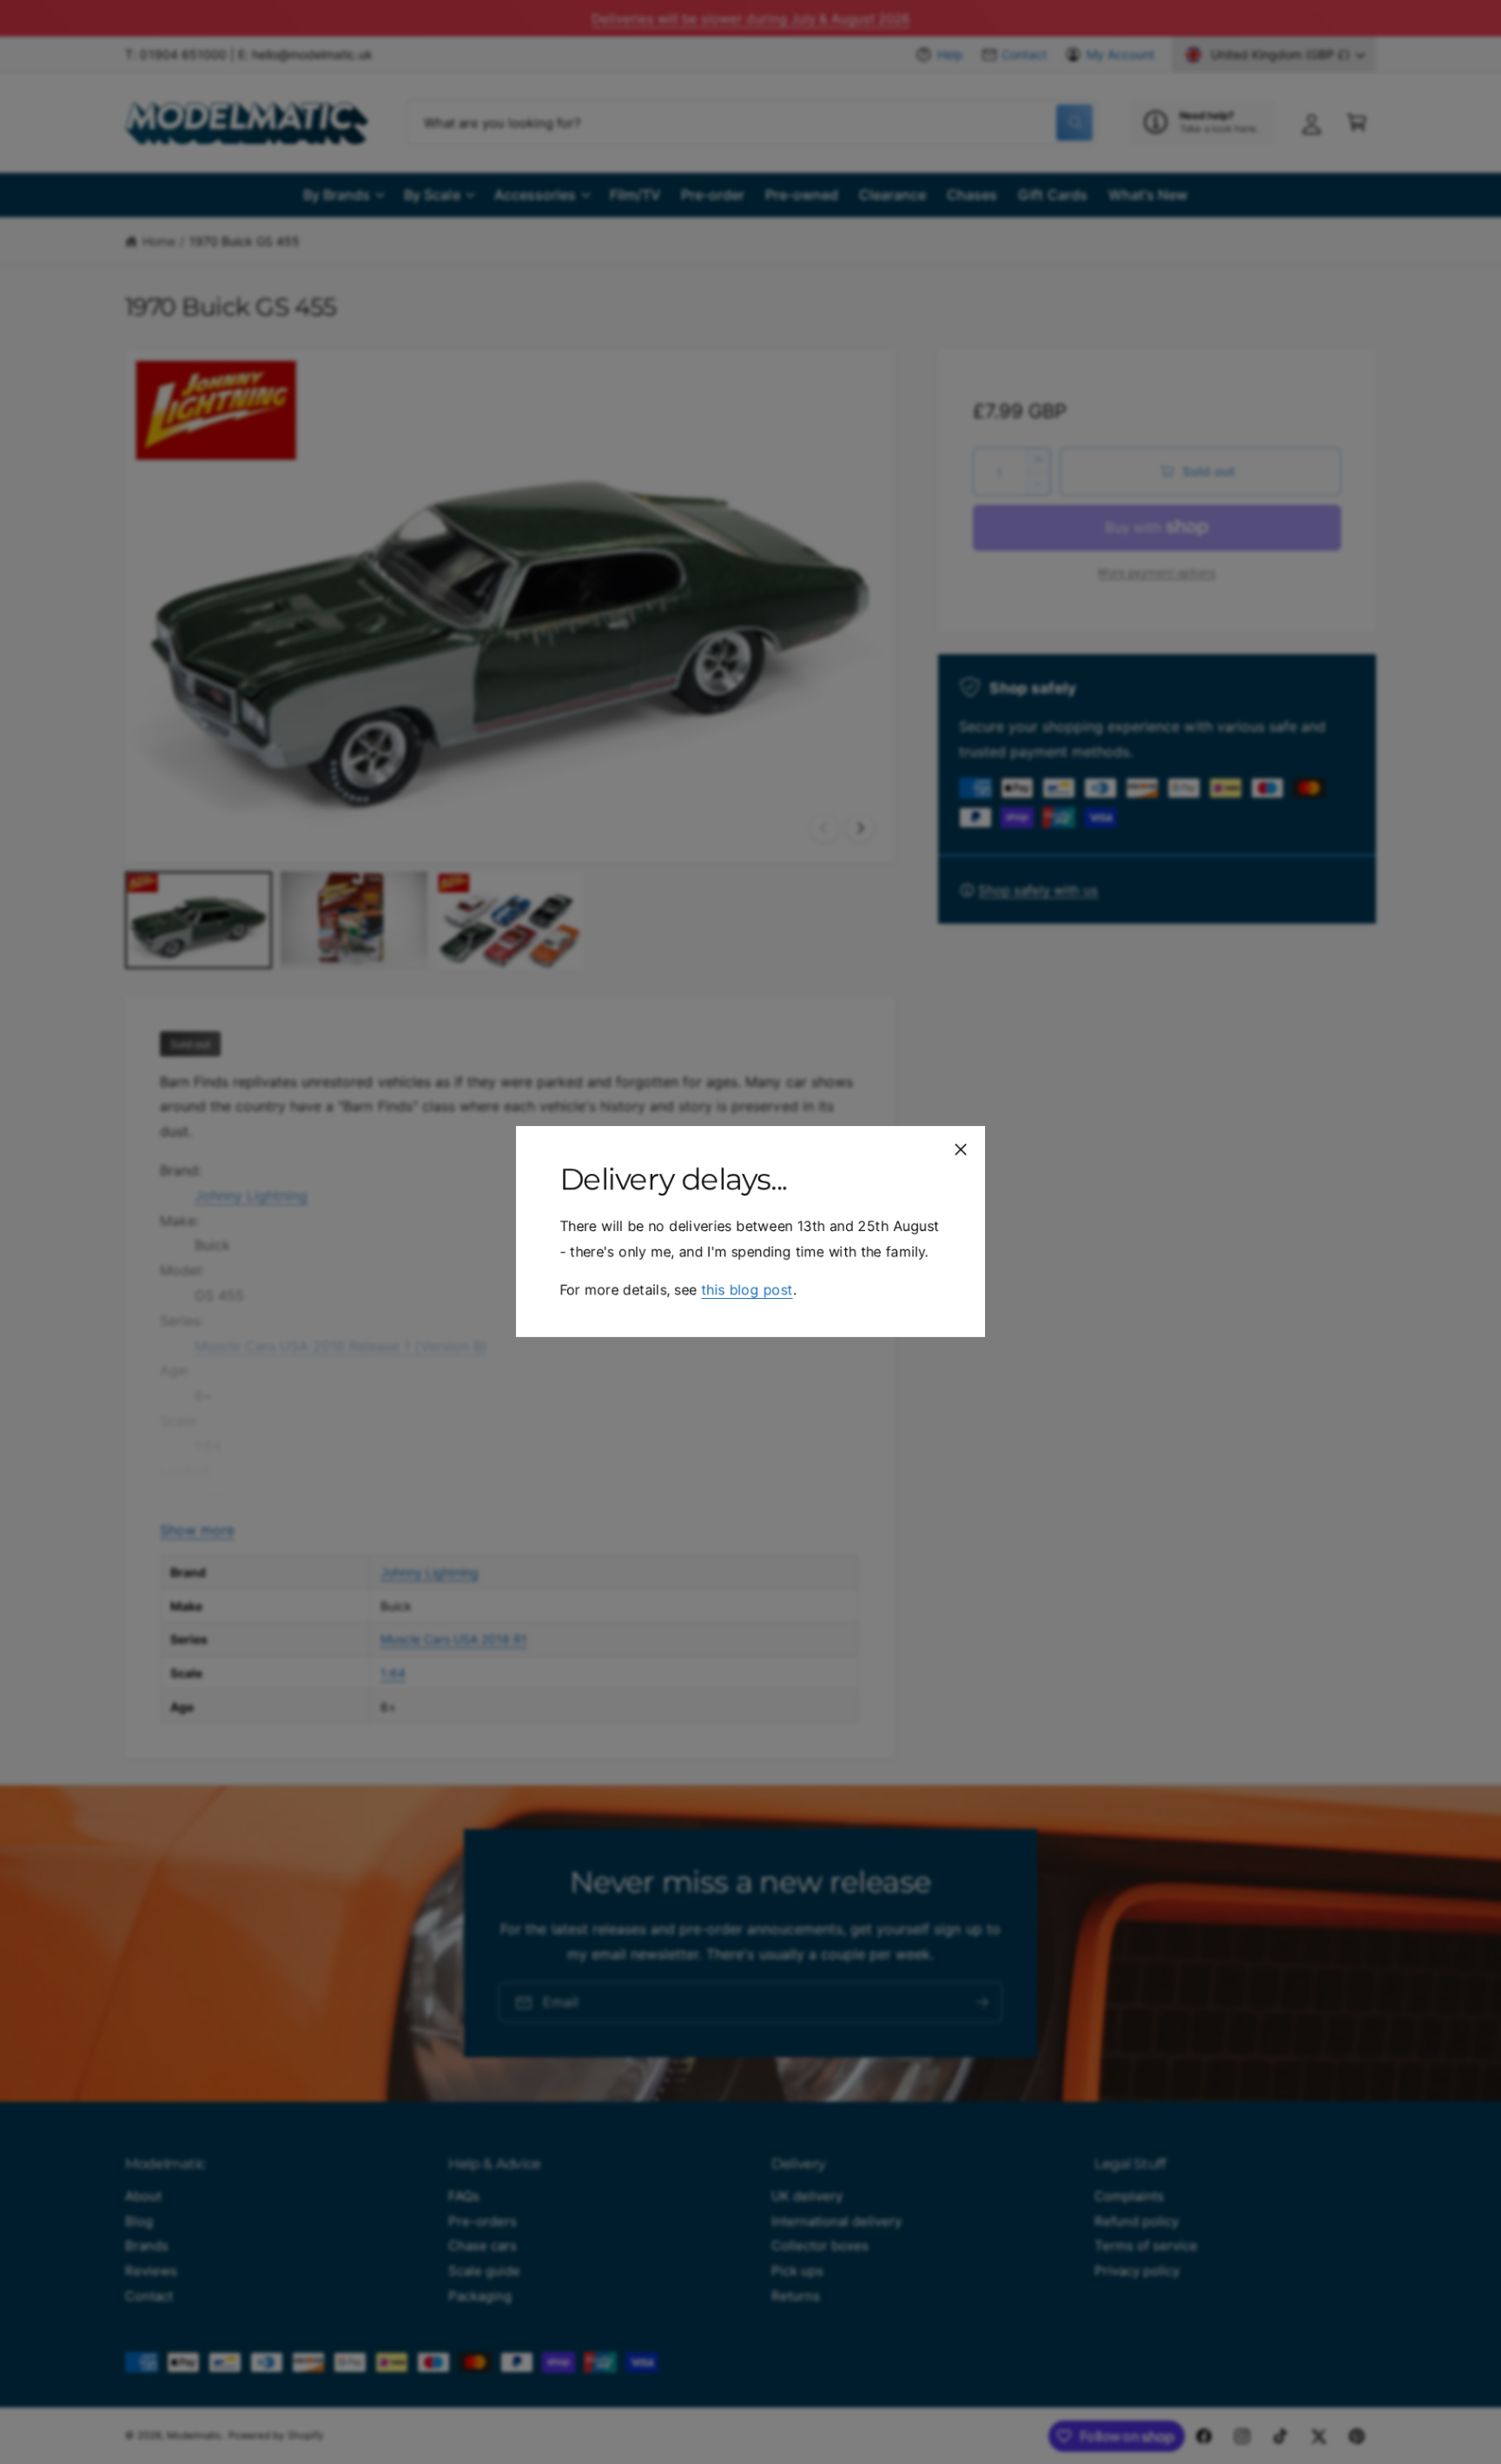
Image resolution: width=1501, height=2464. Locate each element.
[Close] (961, 1149)
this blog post (747, 1290)
